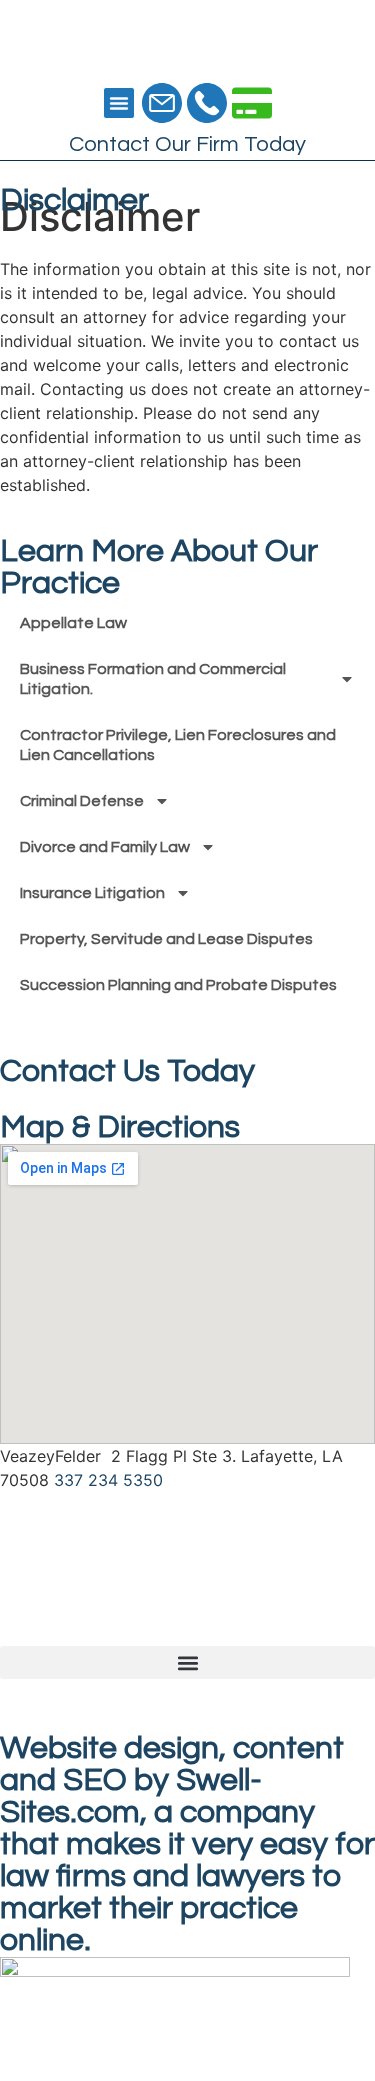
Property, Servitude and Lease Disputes (166, 939)
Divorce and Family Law (105, 847)
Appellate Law (73, 623)
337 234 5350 (108, 1480)
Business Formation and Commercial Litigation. (153, 679)
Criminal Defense (82, 801)
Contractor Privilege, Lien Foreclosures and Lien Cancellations (178, 745)
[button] (119, 103)
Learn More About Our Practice (159, 567)
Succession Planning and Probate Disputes (178, 985)
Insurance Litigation (92, 893)
